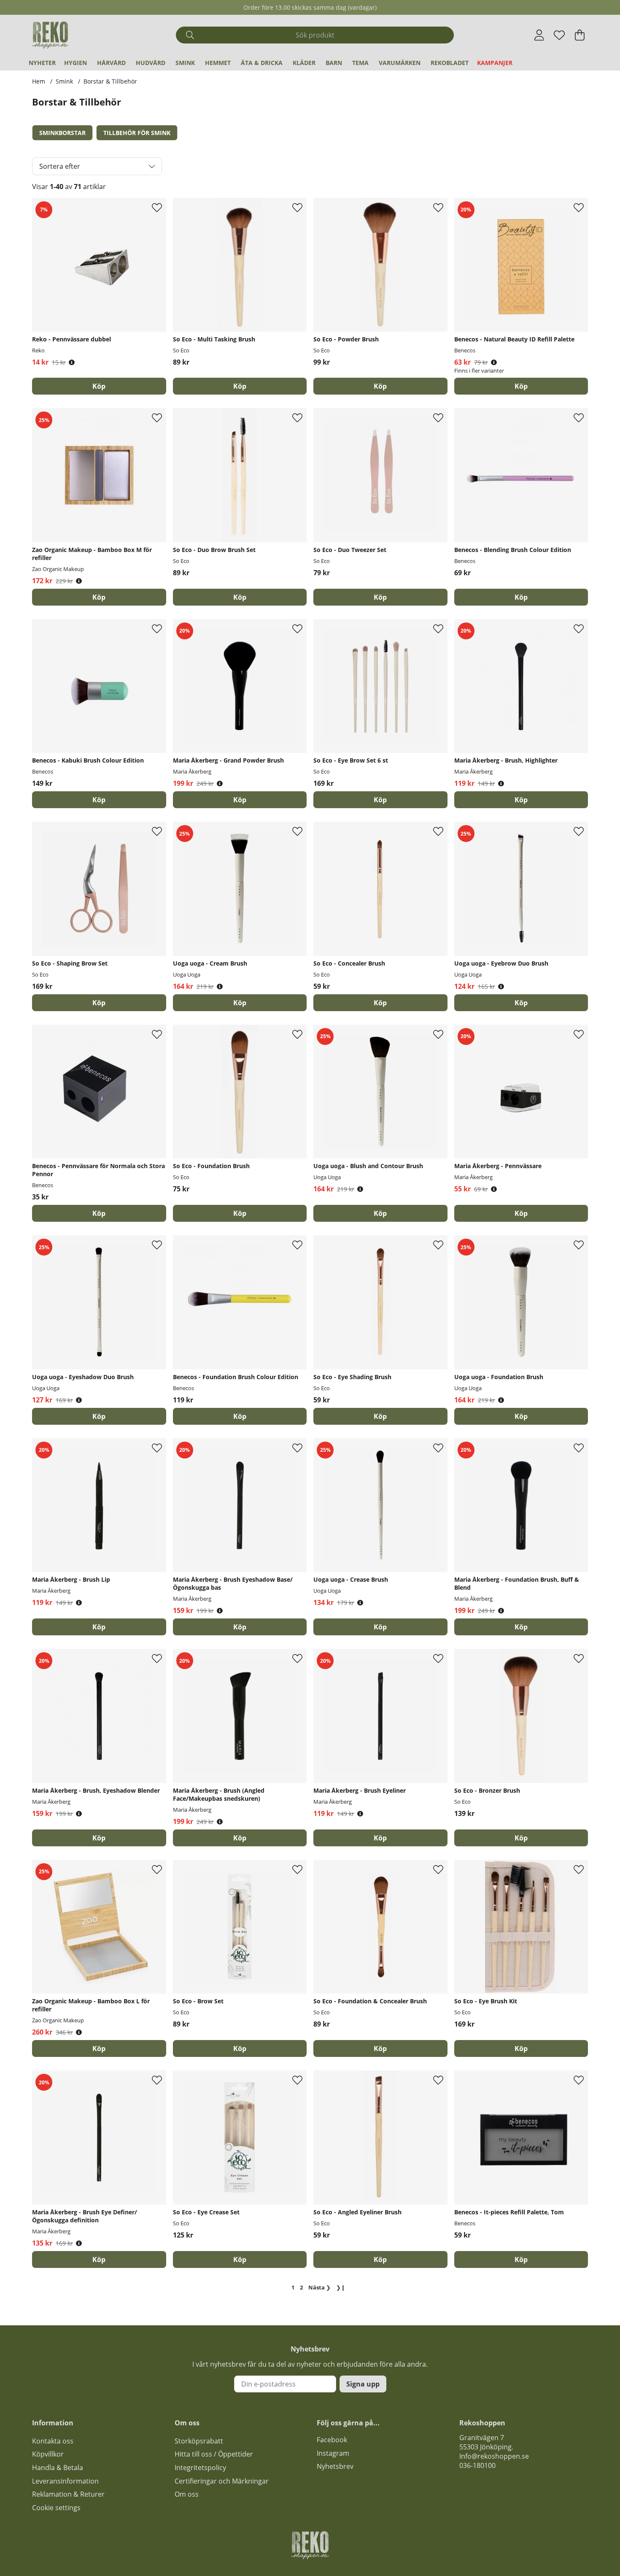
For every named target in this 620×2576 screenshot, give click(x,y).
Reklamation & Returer (68, 2494)
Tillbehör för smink (137, 133)
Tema (360, 63)
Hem (39, 81)
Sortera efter (60, 166)
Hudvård (151, 63)
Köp (521, 386)
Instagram (333, 2453)
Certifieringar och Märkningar (222, 2481)
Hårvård (111, 63)
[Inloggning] (539, 35)
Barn (334, 63)
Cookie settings (56, 2508)
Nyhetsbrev (335, 2466)
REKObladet (450, 63)
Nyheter (42, 63)
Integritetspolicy (200, 2468)
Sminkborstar (62, 133)
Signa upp (363, 2384)
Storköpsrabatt (199, 2441)
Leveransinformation (65, 2481)
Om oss (187, 2494)
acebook (334, 2440)
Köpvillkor (48, 2454)
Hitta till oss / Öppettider (214, 2454)
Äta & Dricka (262, 63)
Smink (185, 63)
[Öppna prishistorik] (72, 362)
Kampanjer (495, 63)
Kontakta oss (53, 2441)
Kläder (304, 63)
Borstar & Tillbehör (110, 81)
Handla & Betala (58, 2468)
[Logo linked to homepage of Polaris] (50, 35)
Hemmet (218, 63)
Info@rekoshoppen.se (494, 2456)
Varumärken (400, 63)
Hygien (75, 63)
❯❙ (341, 2287)
